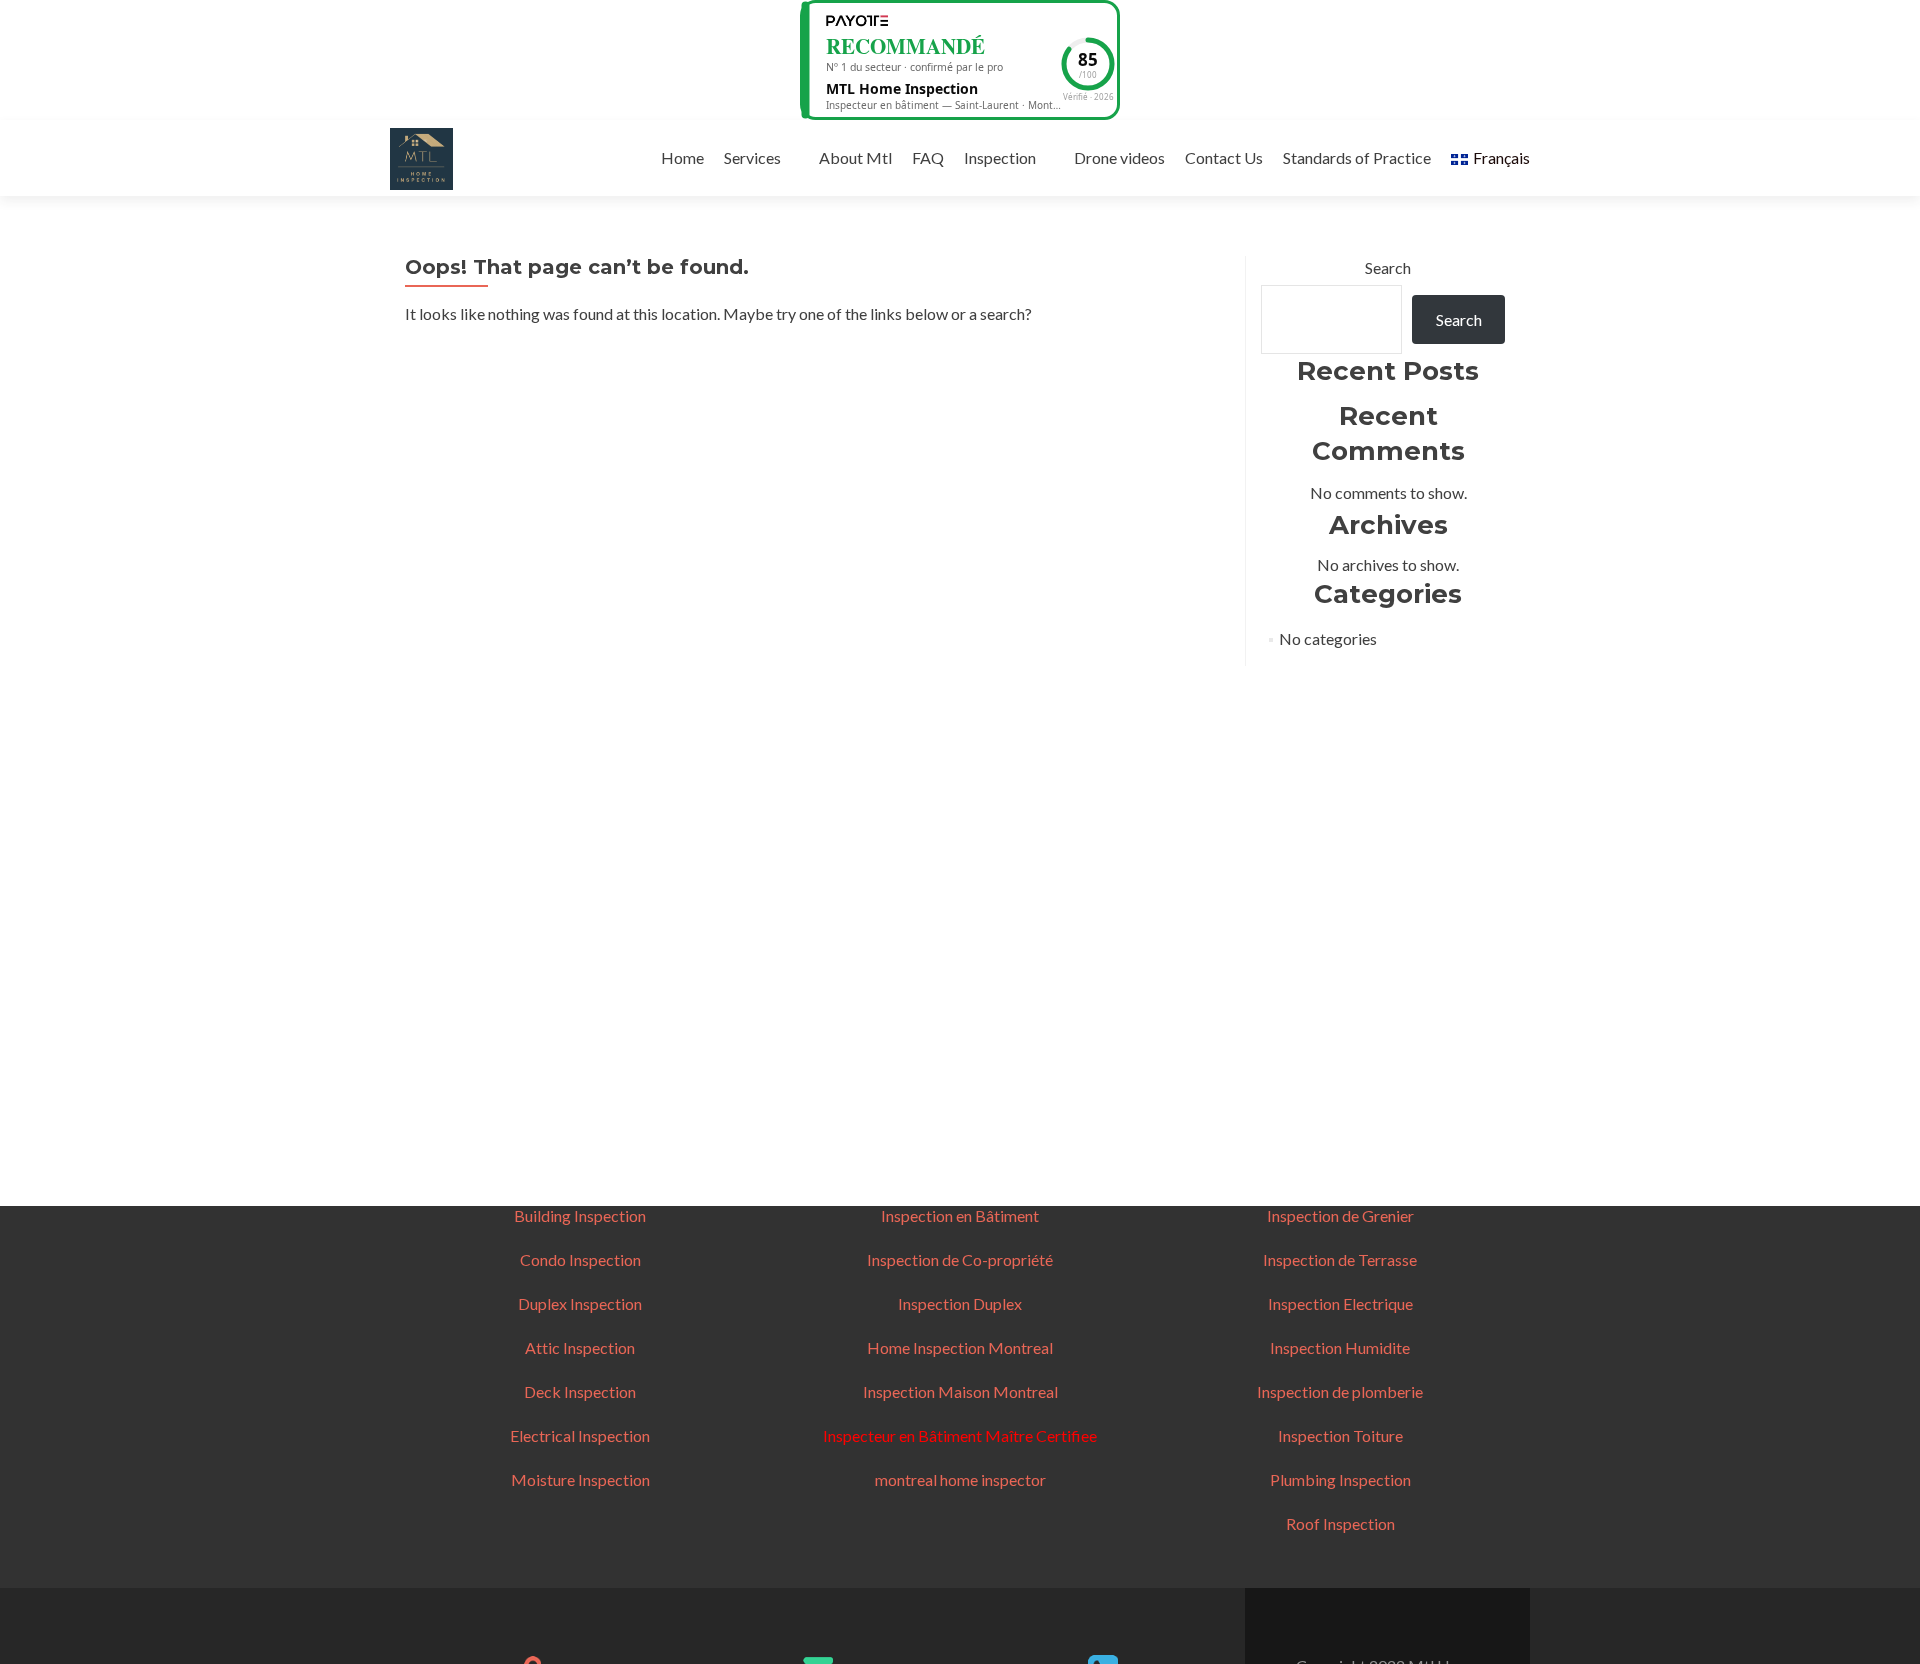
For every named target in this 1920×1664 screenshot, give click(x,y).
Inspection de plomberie (1340, 1391)
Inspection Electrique (1340, 1303)
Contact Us (1224, 157)
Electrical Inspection (580, 1435)
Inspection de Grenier (1340, 1215)
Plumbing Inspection (1340, 1479)
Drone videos (1119, 157)
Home (682, 157)
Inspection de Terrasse (1340, 1259)
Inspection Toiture (1340, 1435)
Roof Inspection (1340, 1523)
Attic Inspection (580, 1347)
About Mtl (855, 157)
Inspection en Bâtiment (960, 1215)
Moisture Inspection (580, 1479)
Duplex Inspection (580, 1303)
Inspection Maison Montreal (960, 1391)
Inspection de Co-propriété (960, 1259)
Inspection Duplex (960, 1303)
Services (752, 157)
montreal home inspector (960, 1479)
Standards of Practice (1357, 157)
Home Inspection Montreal (960, 1347)
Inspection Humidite (1340, 1347)
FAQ (928, 157)
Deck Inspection (580, 1391)
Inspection (1000, 157)
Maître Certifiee (1039, 1435)
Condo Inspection (580, 1259)
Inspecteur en (870, 1435)
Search (1388, 267)
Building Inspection (580, 1215)
